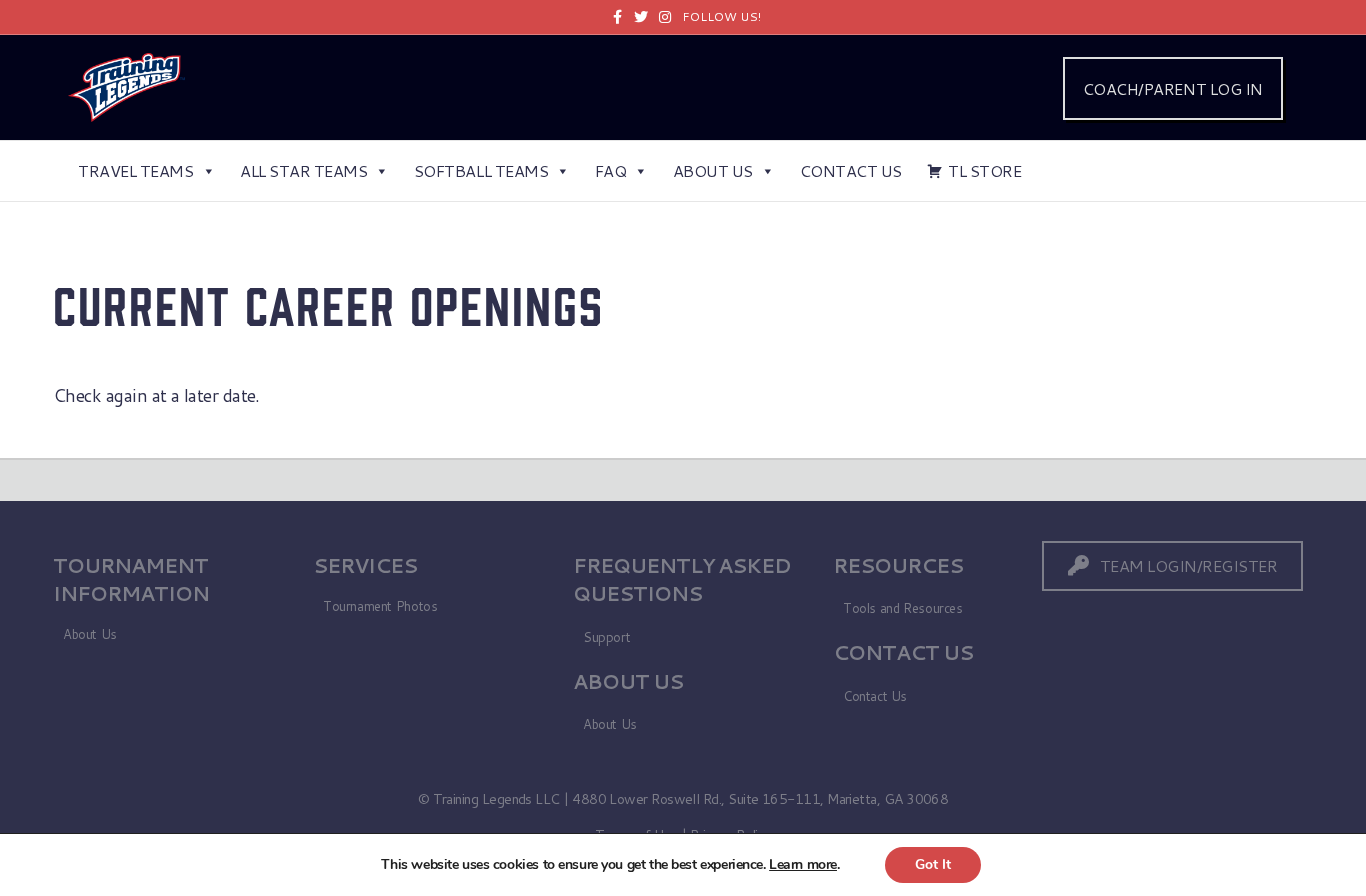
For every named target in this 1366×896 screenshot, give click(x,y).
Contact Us (851, 170)
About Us (713, 170)
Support (606, 637)
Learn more (803, 864)
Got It (933, 864)
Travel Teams (135, 170)
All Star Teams (303, 170)
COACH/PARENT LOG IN (1173, 88)
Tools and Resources (903, 608)
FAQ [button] (611, 170)
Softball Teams (481, 170)
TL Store (984, 170)
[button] (1173, 565)
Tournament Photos (380, 606)
